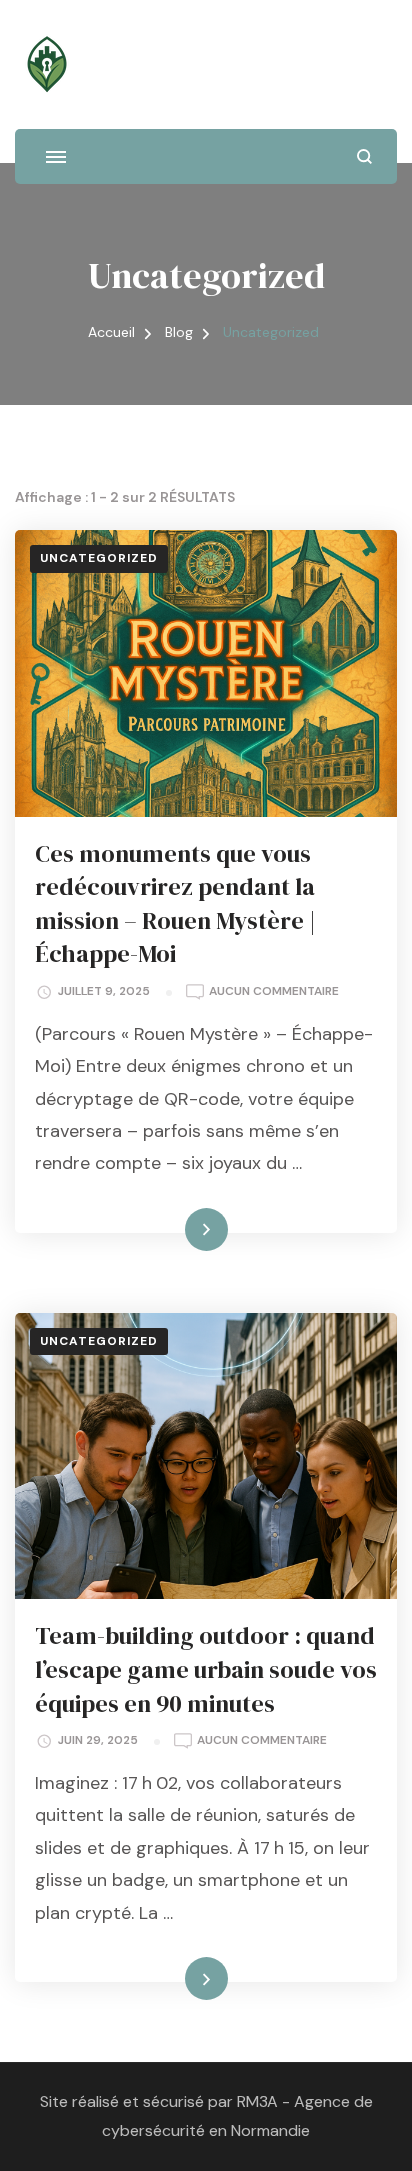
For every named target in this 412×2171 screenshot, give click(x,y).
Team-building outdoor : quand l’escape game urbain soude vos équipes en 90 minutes (206, 1669)
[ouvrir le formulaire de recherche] (364, 156)
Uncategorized (99, 558)
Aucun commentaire (274, 992)
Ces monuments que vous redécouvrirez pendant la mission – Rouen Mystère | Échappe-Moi (175, 904)
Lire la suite (172, 1229)
